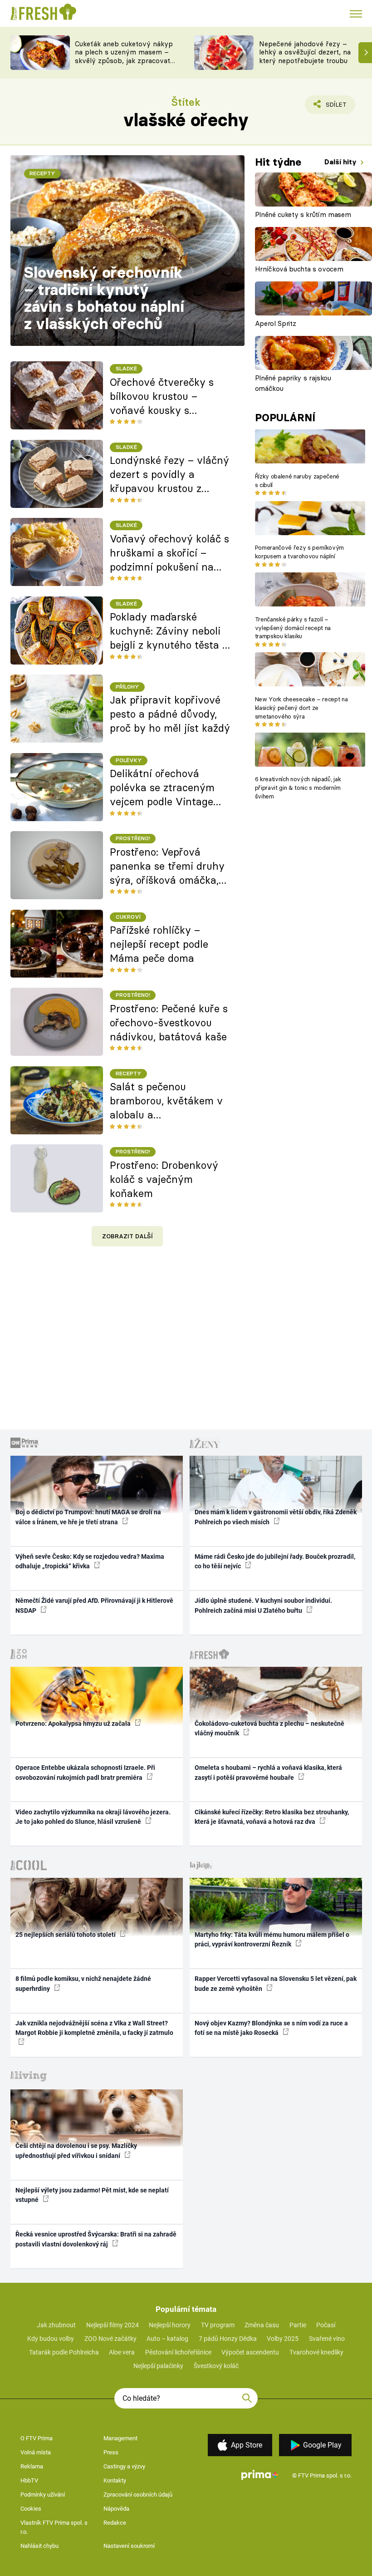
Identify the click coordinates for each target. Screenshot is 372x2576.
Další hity (341, 162)
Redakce (115, 2523)
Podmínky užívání (43, 2495)
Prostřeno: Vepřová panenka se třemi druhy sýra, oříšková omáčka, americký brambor (167, 867)
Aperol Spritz (276, 323)
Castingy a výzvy (124, 2466)
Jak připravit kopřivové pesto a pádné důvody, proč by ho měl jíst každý (170, 714)
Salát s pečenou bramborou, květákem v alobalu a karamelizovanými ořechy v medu (166, 1101)
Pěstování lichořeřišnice (178, 2352)
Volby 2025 (283, 2339)
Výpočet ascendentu (250, 2352)
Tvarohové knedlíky (316, 2352)
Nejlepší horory (170, 2325)
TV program (218, 2325)
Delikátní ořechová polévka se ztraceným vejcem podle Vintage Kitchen (162, 788)
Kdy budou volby (51, 2339)
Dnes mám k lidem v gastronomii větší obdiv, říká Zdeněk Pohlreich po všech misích (276, 1517)
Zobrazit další (127, 1236)
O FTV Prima (37, 2438)
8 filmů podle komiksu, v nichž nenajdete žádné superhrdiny (83, 1983)
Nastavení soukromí (129, 2546)
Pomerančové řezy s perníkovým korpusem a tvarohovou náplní (299, 552)
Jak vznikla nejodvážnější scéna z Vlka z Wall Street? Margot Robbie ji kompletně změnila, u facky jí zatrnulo (94, 2028)
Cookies (31, 2509)
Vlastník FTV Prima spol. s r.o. (54, 2527)
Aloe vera (122, 2352)
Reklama (32, 2466)
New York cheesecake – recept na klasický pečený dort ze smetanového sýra (301, 708)
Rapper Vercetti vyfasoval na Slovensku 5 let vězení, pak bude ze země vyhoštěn (276, 1983)
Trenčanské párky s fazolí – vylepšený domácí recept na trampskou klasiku (293, 628)
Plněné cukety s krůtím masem (303, 214)
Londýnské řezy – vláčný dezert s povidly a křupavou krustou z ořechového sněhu (169, 475)
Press (111, 2452)
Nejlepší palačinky (158, 2366)
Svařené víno (327, 2339)
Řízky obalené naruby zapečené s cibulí (297, 480)
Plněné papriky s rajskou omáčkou (293, 383)
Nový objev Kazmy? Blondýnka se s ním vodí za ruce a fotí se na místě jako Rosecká (271, 2028)
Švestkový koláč (216, 2366)
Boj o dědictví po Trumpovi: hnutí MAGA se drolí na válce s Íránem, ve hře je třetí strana (88, 1517)
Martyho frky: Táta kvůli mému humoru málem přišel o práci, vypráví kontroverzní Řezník (272, 1939)
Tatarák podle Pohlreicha (64, 2352)
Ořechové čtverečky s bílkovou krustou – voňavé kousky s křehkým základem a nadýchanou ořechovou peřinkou (166, 397)
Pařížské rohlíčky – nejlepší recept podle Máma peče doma (159, 944)
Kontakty (115, 2480)
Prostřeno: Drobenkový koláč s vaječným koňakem (164, 1179)
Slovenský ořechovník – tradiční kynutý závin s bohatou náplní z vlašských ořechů (104, 298)
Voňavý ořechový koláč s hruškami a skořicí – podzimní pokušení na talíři (169, 553)
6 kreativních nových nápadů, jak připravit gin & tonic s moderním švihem (298, 788)
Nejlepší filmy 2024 (113, 2325)
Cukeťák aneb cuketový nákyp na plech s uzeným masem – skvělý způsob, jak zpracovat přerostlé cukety (124, 57)
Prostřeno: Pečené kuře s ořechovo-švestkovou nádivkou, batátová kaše (169, 1023)
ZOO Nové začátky (110, 2339)
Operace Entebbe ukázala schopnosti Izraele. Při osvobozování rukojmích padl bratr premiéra (85, 1772)
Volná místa (36, 2452)
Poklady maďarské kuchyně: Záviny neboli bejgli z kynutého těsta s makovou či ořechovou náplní (169, 631)
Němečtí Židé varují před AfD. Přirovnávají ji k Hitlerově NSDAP (94, 1605)
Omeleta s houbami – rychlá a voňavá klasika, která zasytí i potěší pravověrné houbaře (268, 1772)
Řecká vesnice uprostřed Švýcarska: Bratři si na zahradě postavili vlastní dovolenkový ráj (96, 2239)
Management (120, 2438)
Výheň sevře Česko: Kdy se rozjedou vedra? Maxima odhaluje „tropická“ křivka (90, 1561)
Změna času (262, 2325)
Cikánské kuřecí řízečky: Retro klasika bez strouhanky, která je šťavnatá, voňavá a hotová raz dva (272, 1817)
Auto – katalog (167, 2339)
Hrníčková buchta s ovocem (299, 269)
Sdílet (331, 107)
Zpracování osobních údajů (138, 2495)
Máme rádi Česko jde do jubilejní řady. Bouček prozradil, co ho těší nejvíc (275, 1561)
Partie (298, 2325)
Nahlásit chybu (39, 2546)
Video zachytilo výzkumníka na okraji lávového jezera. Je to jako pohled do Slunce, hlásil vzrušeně (93, 1817)
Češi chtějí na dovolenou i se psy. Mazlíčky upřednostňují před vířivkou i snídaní (76, 2150)
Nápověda (116, 2509)
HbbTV (29, 2480)
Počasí (326, 2325)
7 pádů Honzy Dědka (228, 2339)
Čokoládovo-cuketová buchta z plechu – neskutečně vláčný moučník (269, 1728)
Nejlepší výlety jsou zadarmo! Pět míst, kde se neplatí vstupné (92, 2195)
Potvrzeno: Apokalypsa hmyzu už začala (74, 1724)
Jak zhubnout (56, 2325)
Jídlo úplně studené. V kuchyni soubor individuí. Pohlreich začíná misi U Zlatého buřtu (263, 1605)
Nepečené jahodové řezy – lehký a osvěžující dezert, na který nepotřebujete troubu (305, 52)
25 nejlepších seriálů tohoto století (66, 1935)
